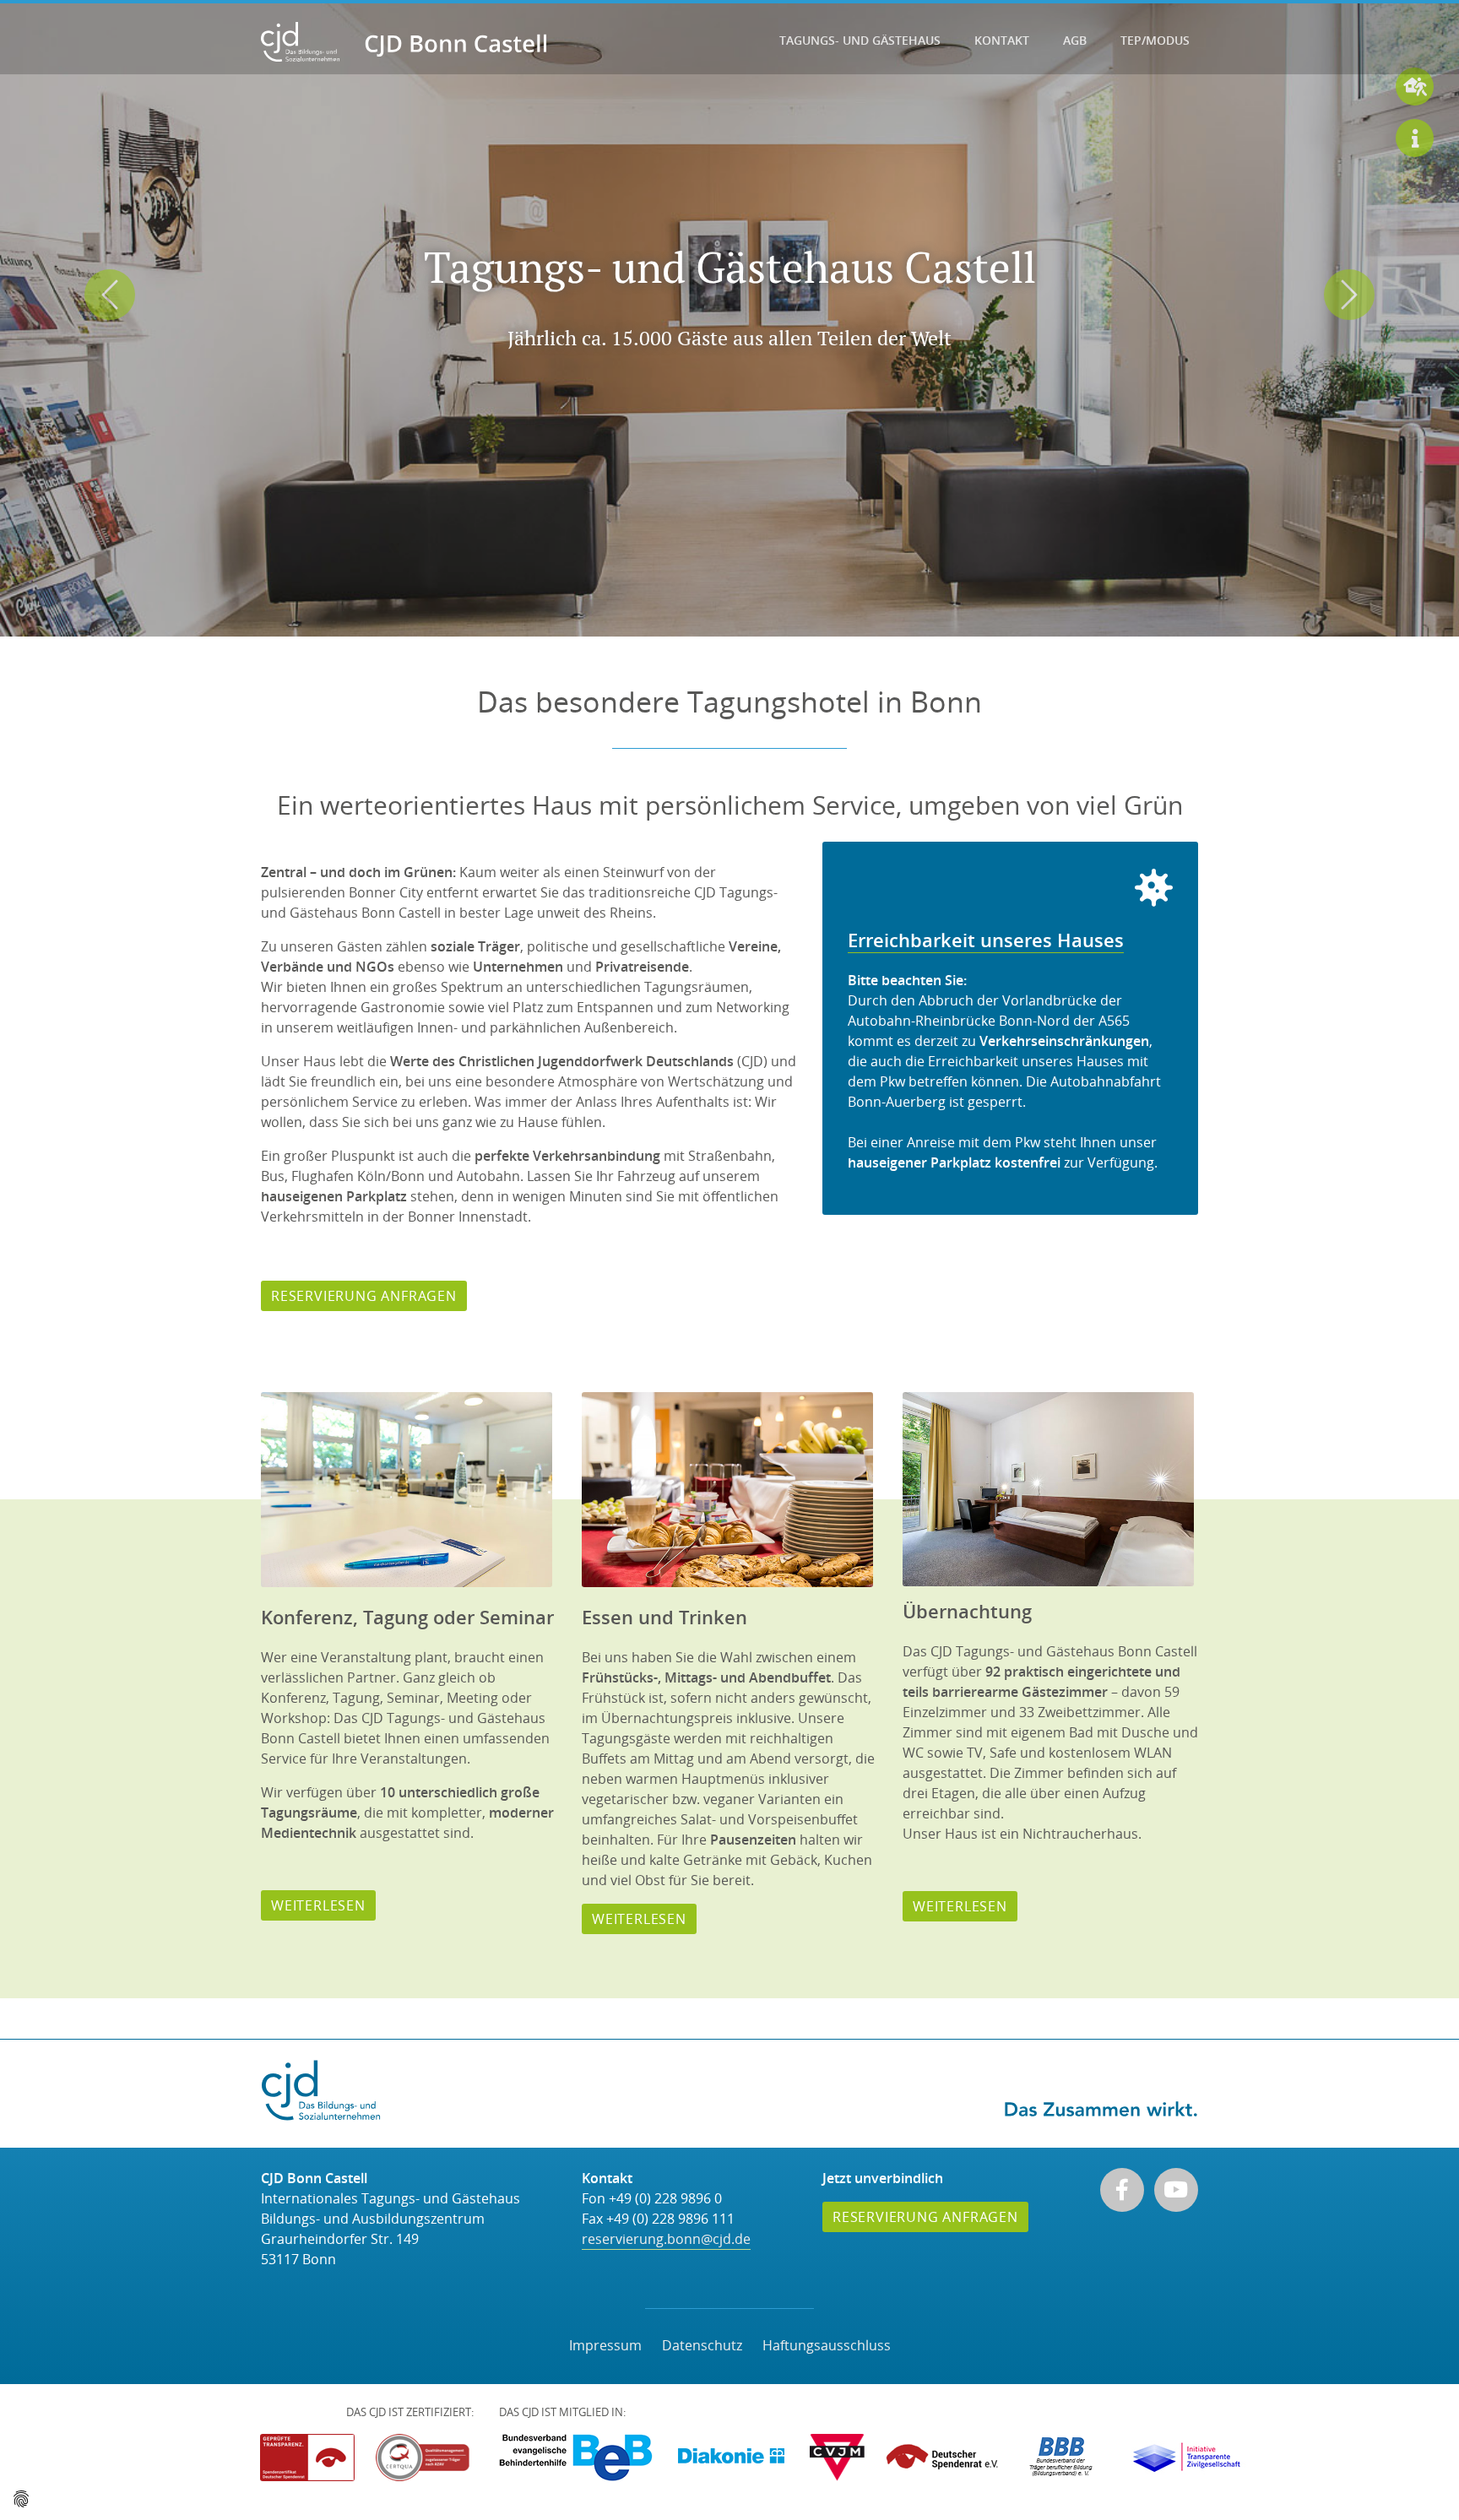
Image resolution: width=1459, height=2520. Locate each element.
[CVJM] (837, 2458)
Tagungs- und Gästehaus (860, 40)
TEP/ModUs (1155, 40)
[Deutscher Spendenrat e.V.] (945, 2458)
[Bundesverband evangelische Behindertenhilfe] (576, 2458)
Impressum (605, 2345)
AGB (1075, 40)
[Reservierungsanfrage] (1415, 87)
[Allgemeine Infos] (1415, 138)
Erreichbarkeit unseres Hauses (986, 940)
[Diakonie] (731, 2458)
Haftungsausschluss (827, 2345)
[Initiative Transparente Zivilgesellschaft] (1186, 2458)
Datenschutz (702, 2345)
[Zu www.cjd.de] (321, 2089)
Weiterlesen (318, 1905)
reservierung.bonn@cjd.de (666, 2239)
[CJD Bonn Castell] (404, 42)
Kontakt (1002, 40)
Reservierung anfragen (364, 1296)
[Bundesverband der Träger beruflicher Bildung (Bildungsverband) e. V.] (1061, 2458)
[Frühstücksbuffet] (727, 1490)
